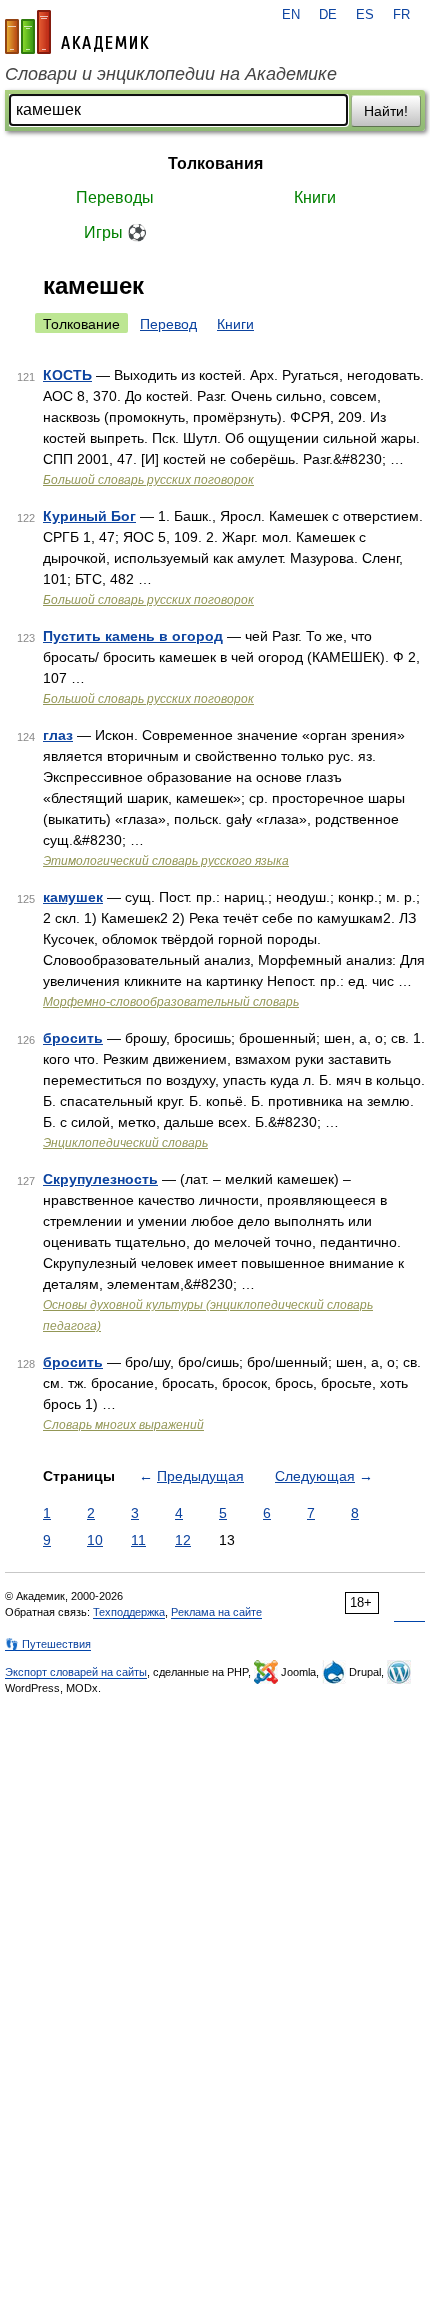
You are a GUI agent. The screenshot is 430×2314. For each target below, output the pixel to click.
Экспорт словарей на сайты (76, 1672)
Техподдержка (129, 1612)
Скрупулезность (100, 1179)
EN (291, 15)
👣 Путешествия (48, 1644)
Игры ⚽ (115, 232)
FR (401, 15)
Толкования (215, 163)
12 (183, 1540)
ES (365, 15)
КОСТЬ (67, 375)
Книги (315, 197)
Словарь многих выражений (123, 1425)
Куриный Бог (89, 516)
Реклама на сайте (216, 1612)
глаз (58, 735)
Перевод (168, 324)
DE (328, 15)
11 (138, 1540)
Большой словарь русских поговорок (148, 480)
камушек (73, 897)
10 (95, 1540)
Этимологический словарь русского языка (166, 861)
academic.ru (77, 32)
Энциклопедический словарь (125, 1143)
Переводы (115, 197)
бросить (73, 1038)
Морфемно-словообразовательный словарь (171, 1002)
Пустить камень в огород (133, 636)
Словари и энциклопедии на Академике (171, 74)
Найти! (386, 111)
